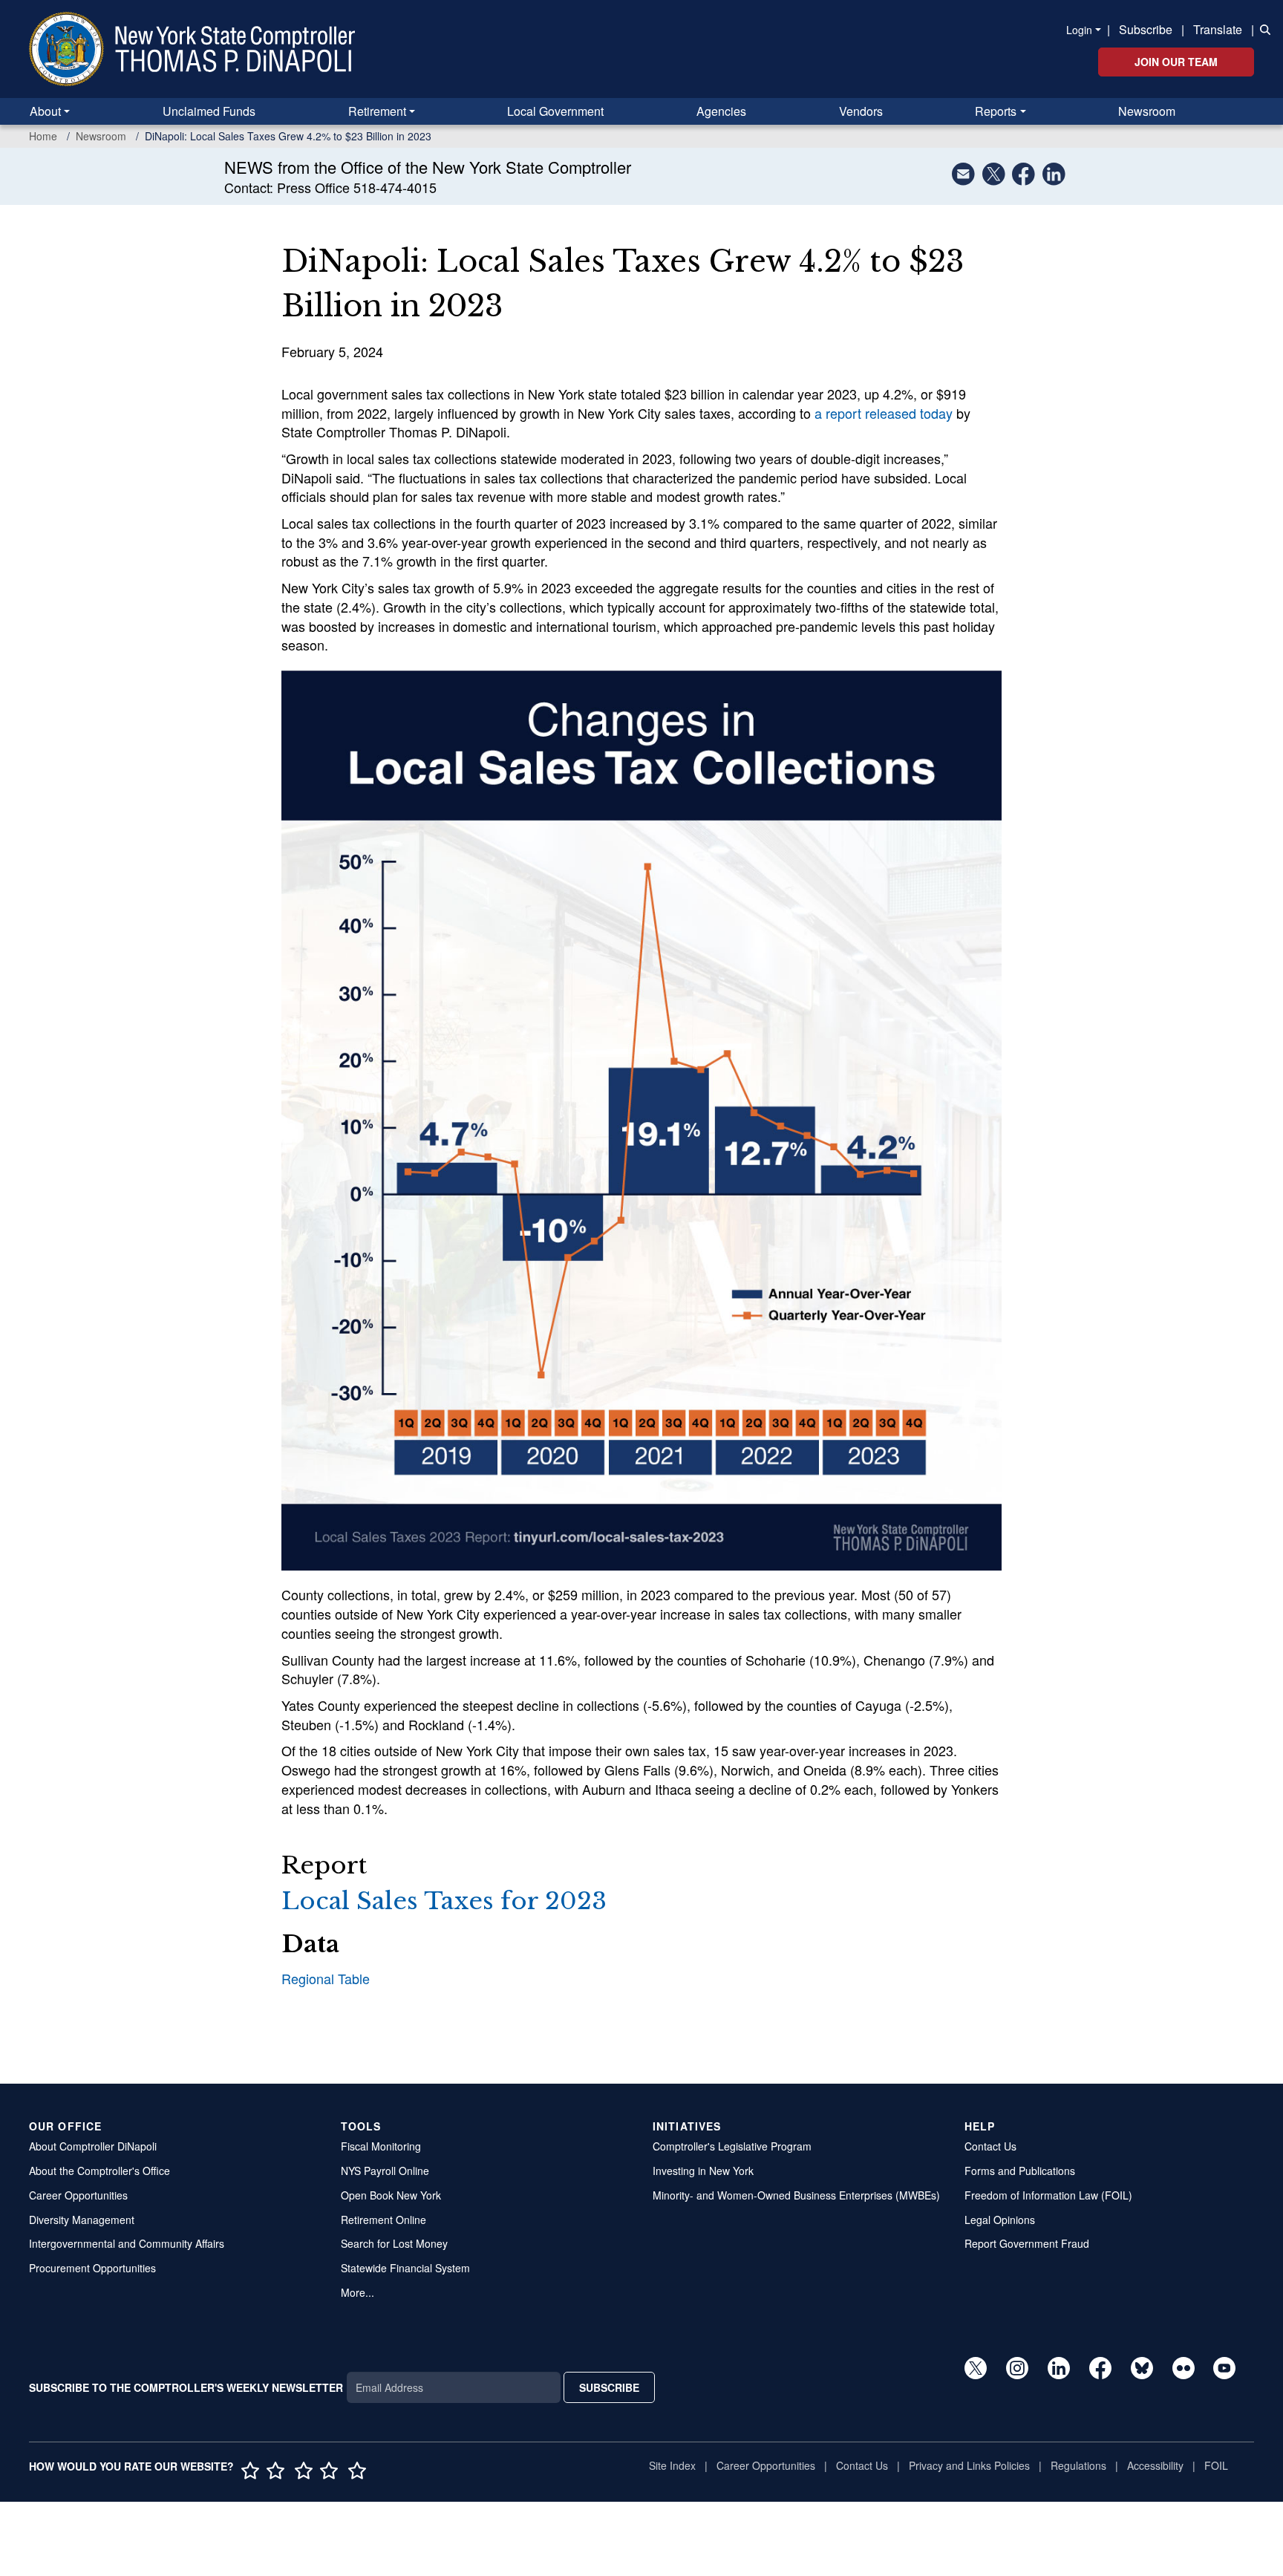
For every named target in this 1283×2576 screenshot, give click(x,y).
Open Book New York (391, 2195)
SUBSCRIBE (609, 2387)
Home (43, 136)
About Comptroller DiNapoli (93, 2146)
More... (358, 2292)
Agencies (721, 111)
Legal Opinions (1000, 2220)
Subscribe (1146, 29)
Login (1079, 30)
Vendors (861, 111)
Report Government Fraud (1027, 2243)
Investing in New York (703, 2171)
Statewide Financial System (405, 2268)
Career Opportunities (78, 2195)
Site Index (672, 2465)
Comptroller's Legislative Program (732, 2146)
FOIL (1216, 2465)
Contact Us (990, 2146)
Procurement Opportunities (92, 2268)
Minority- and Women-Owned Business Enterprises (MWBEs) (796, 2195)
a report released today (884, 413)
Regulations (1078, 2465)
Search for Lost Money (394, 2243)
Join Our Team (1176, 62)
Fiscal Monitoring (381, 2146)
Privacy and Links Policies (969, 2465)
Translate (1218, 29)
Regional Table (326, 1978)
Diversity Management (82, 2220)
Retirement (377, 111)
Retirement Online (383, 2220)
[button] (1262, 28)
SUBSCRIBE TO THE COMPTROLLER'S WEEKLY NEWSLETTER (186, 2387)
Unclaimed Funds (209, 111)
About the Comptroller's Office (99, 2171)
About (45, 111)
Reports (996, 111)
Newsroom (1147, 111)
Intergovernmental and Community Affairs (127, 2243)
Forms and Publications (1020, 2171)
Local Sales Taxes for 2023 (444, 1901)
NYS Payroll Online (385, 2171)
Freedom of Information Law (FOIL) (1048, 2195)
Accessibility (1155, 2465)
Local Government (555, 111)
